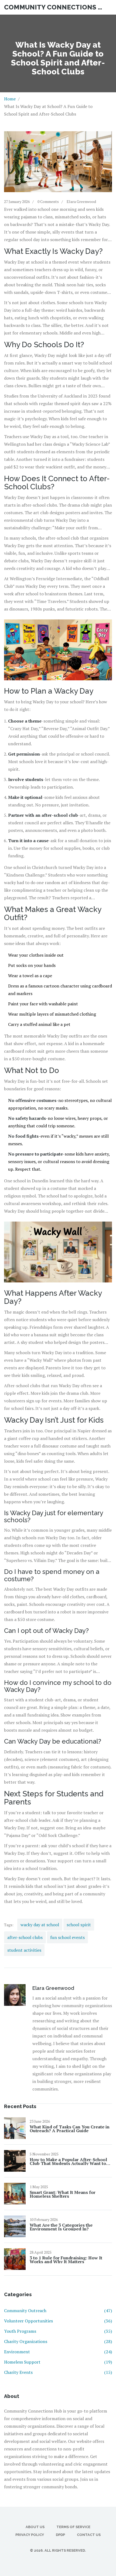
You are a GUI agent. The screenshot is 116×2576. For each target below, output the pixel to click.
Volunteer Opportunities (58, 2321)
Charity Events (58, 2372)
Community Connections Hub (54, 7)
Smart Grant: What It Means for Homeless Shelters (63, 2194)
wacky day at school (40, 1925)
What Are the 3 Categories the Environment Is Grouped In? (61, 2227)
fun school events (67, 1937)
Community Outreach (58, 2311)
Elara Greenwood (81, 201)
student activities (24, 1950)
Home (10, 99)
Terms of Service (73, 2527)
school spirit (79, 1925)
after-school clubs (25, 1937)
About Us (35, 2527)
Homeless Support (58, 2362)
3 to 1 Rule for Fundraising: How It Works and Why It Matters (66, 2260)
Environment (58, 2352)
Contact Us (89, 2535)
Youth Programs (58, 2331)
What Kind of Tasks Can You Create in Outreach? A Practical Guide (70, 2129)
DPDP (60, 2535)
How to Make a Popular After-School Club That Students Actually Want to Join (68, 2161)
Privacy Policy (30, 2535)
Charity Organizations (58, 2341)
